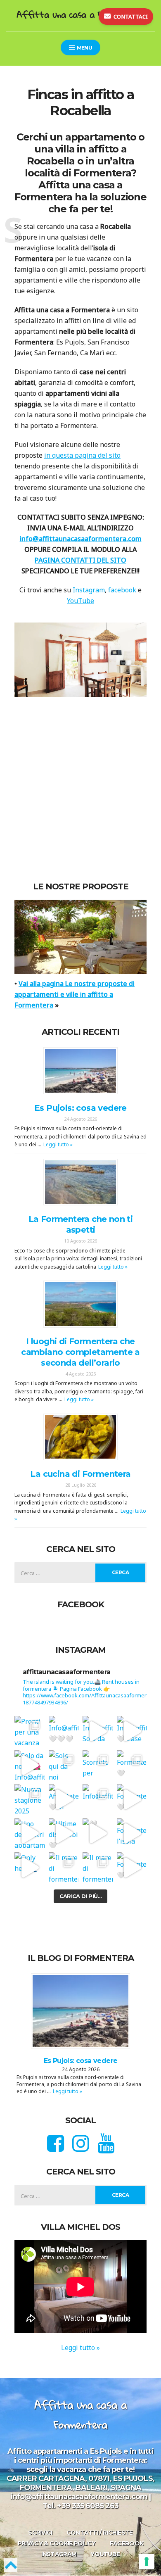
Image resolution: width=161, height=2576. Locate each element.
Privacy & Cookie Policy (57, 2544)
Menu (84, 48)
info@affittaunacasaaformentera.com (81, 539)
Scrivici (40, 2533)
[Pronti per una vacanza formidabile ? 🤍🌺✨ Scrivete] (30, 1731)
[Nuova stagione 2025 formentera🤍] (30, 1800)
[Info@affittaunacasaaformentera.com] (98, 1800)
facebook (122, 590)
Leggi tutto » (58, 1145)
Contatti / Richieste (100, 2533)
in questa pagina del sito (82, 455)
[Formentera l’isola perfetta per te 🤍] (132, 1833)
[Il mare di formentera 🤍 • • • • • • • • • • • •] (98, 1868)
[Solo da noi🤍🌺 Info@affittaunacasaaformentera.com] (30, 1765)
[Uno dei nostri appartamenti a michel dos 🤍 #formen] (30, 1833)
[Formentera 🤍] (132, 1800)
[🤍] (98, 1833)
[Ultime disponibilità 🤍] (64, 1833)
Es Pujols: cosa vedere (80, 1108)
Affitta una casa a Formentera (80, 14)
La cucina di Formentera (80, 1474)
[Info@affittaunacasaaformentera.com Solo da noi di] (98, 1731)
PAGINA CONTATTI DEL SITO (80, 560)
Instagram (89, 590)
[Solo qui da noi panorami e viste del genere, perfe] (64, 1765)
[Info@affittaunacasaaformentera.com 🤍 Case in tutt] (132, 1731)
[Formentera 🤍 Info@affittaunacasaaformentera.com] (132, 1765)
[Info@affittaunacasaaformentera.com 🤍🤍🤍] (64, 1731)
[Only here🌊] (30, 1868)
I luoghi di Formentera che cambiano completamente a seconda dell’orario (80, 1352)
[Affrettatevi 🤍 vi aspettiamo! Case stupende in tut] (64, 1800)
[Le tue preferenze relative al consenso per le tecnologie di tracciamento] (147, 2562)
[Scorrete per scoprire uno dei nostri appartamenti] (98, 1765)
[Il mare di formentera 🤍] (64, 1868)
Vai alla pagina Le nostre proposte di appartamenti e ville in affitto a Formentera (75, 995)
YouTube (80, 601)
